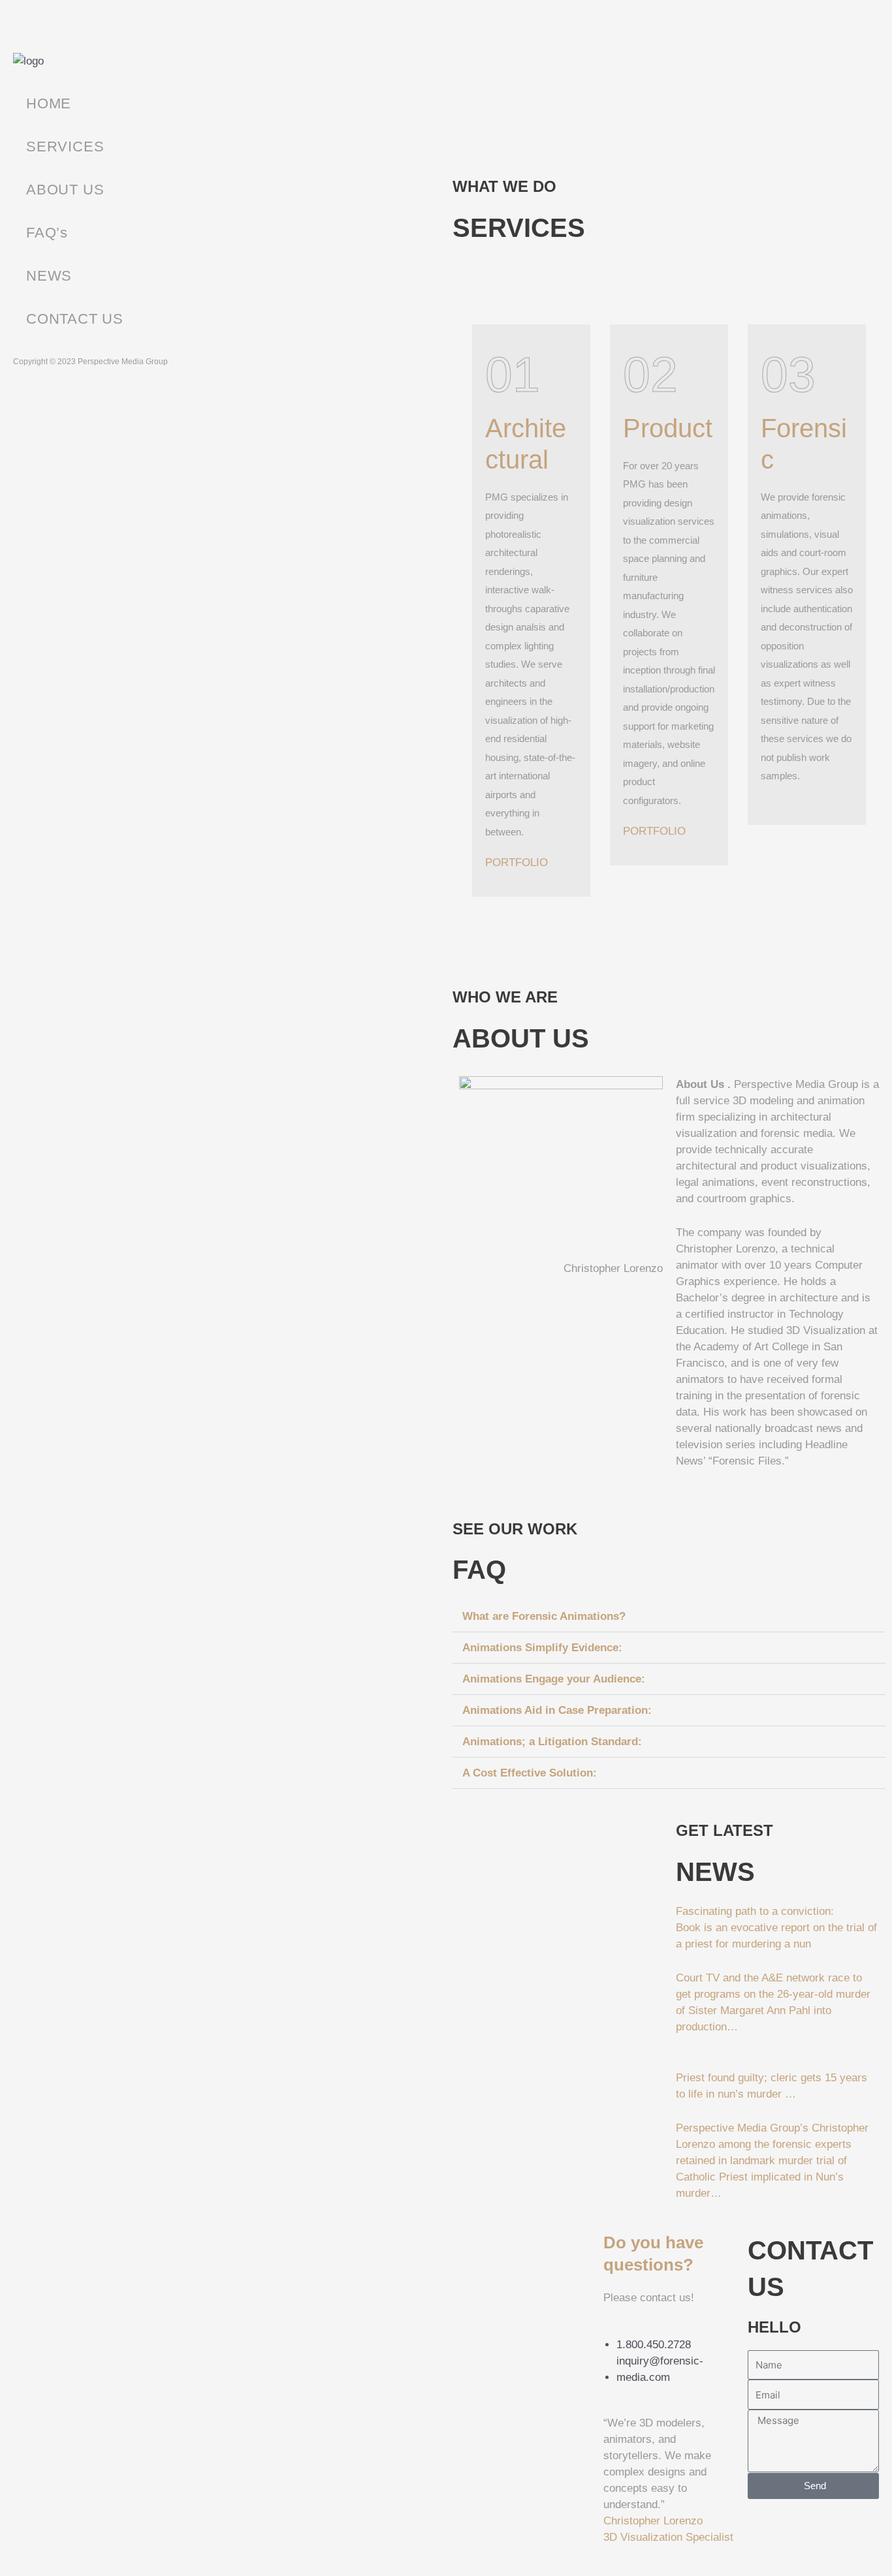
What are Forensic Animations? (544, 1616)
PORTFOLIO (517, 862)
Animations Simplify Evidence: (542, 1648)
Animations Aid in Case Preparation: (557, 1710)
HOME (49, 103)
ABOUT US (65, 190)
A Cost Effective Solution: (530, 1773)
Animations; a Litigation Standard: (552, 1742)
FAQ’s (47, 233)
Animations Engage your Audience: (554, 1679)
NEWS (49, 276)
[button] (669, 1617)
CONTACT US (75, 319)
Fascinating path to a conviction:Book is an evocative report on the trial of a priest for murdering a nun (776, 1928)
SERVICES (65, 147)
